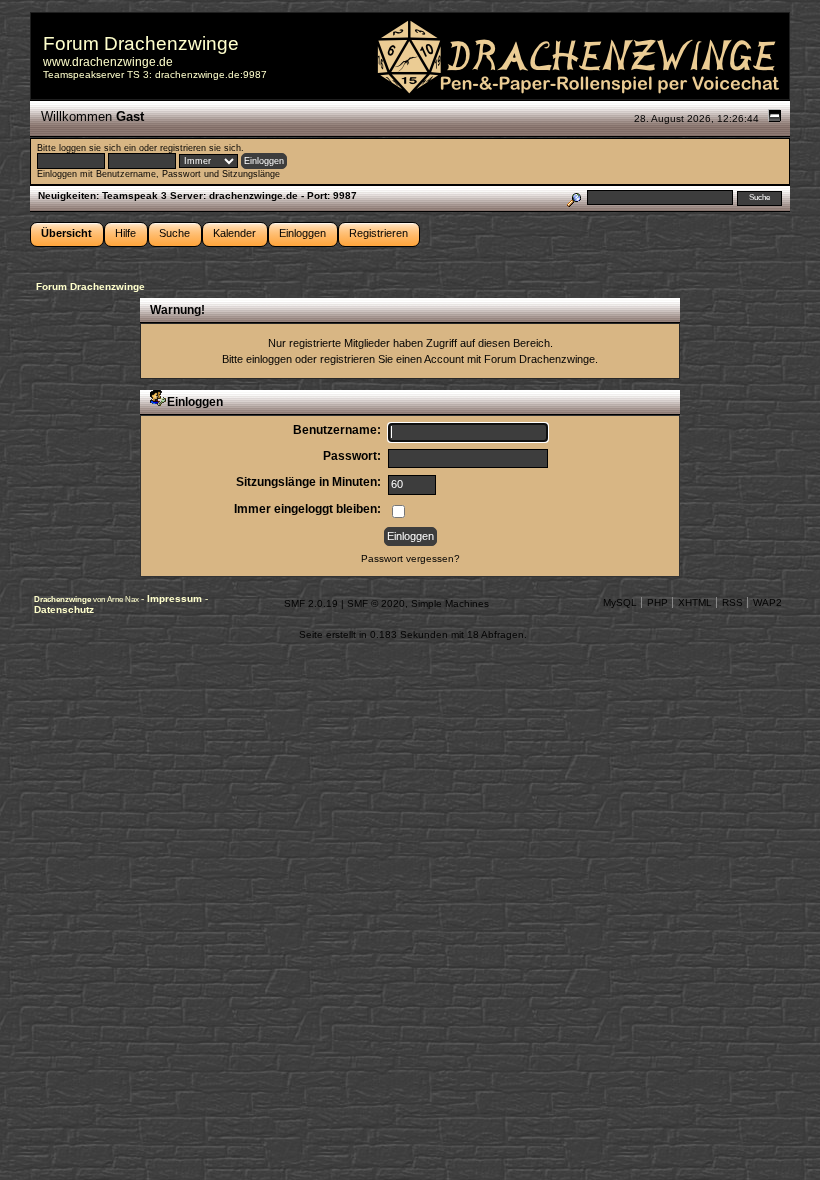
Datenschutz (64, 609)
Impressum (176, 598)
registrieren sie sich (200, 148)
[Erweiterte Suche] (573, 197)
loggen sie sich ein (97, 148)
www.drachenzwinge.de (108, 62)
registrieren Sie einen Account (392, 359)
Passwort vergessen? (410, 558)
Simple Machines (450, 603)
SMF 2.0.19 (311, 603)
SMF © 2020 (376, 603)
